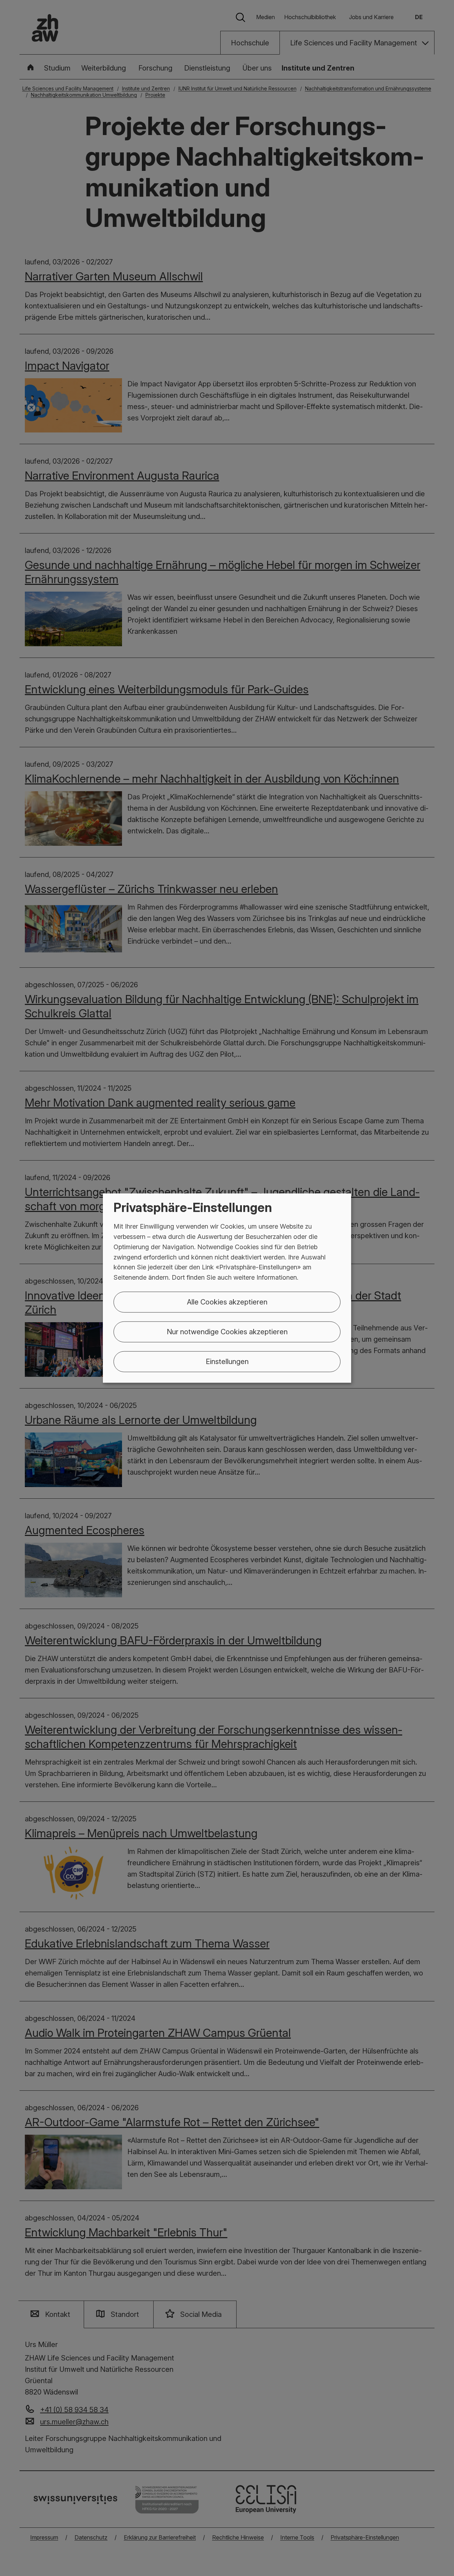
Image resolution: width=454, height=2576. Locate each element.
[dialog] (227, 1288)
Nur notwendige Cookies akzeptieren (227, 1332)
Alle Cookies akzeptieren (227, 1302)
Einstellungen (227, 1362)
